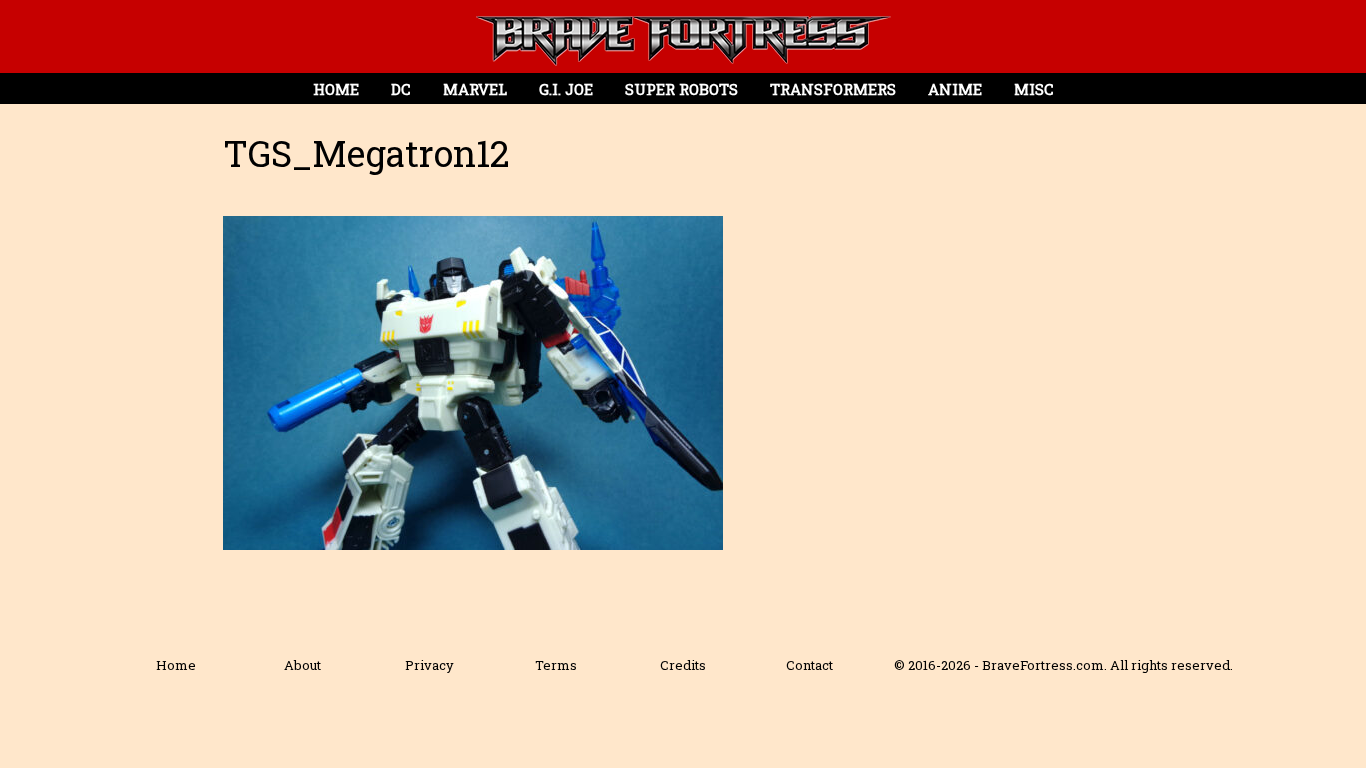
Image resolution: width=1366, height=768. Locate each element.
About (302, 665)
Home (336, 89)
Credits (683, 665)
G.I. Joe (566, 89)
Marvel (475, 89)
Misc (1034, 89)
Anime (955, 89)
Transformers (833, 89)
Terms (556, 665)
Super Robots (681, 89)
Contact (809, 665)
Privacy (429, 665)
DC (401, 89)
